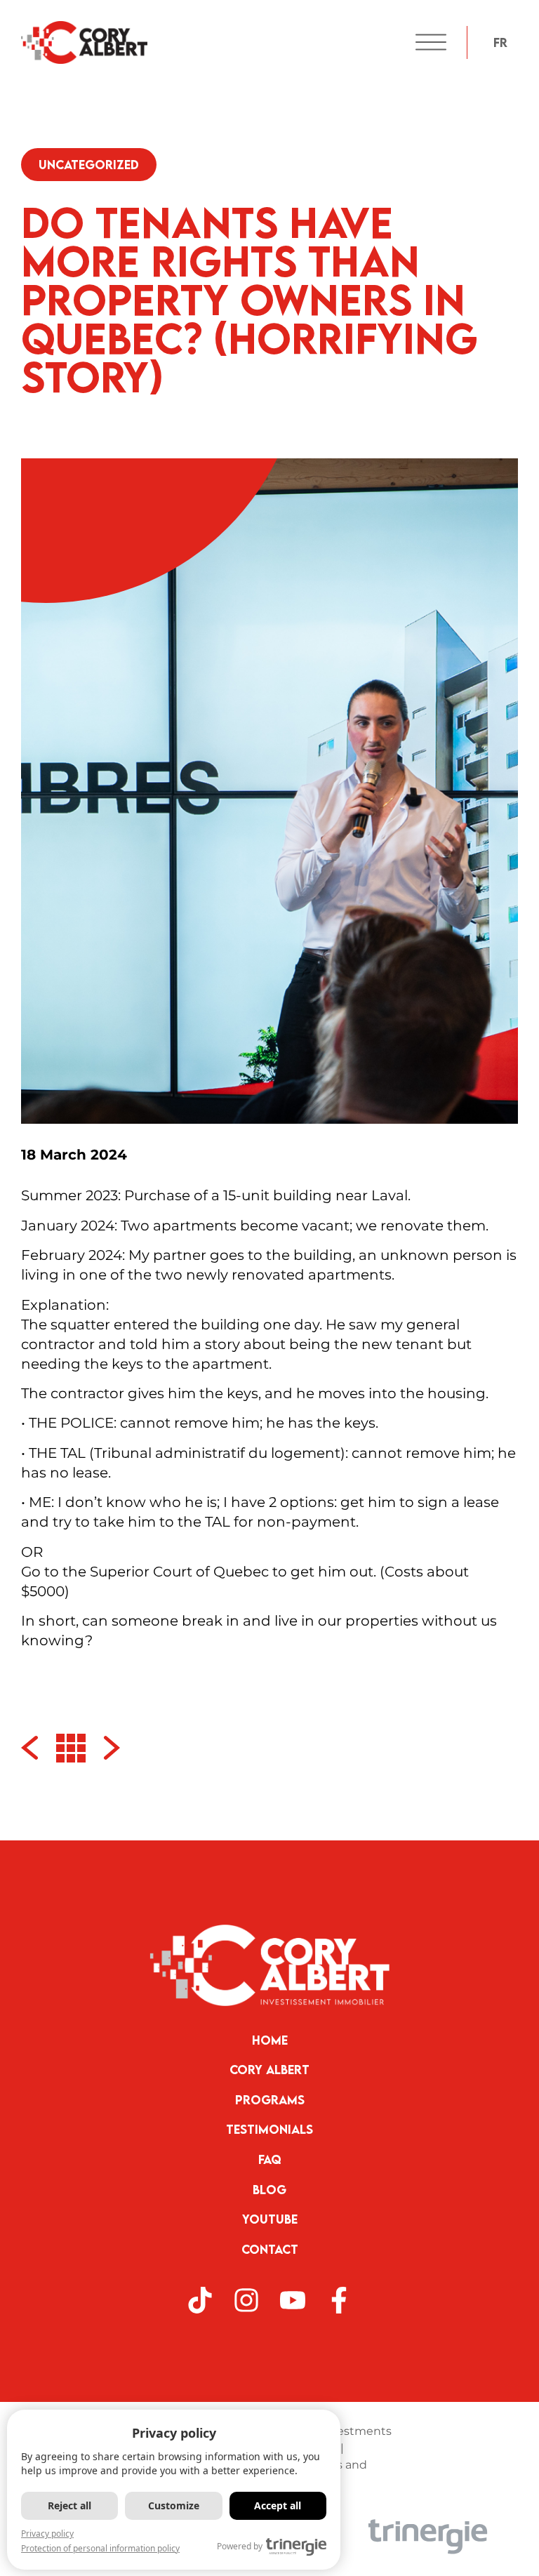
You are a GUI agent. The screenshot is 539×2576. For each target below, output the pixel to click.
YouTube (270, 2219)
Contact (270, 2249)
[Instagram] (246, 2300)
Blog (269, 2190)
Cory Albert (269, 2070)
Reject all (69, 2505)
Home (270, 2040)
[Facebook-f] (339, 2300)
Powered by (240, 2546)
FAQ (270, 2159)
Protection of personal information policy (100, 2548)
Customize (174, 2505)
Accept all (278, 2505)
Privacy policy (47, 2534)
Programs (270, 2100)
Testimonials (269, 2129)
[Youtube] (293, 2300)
